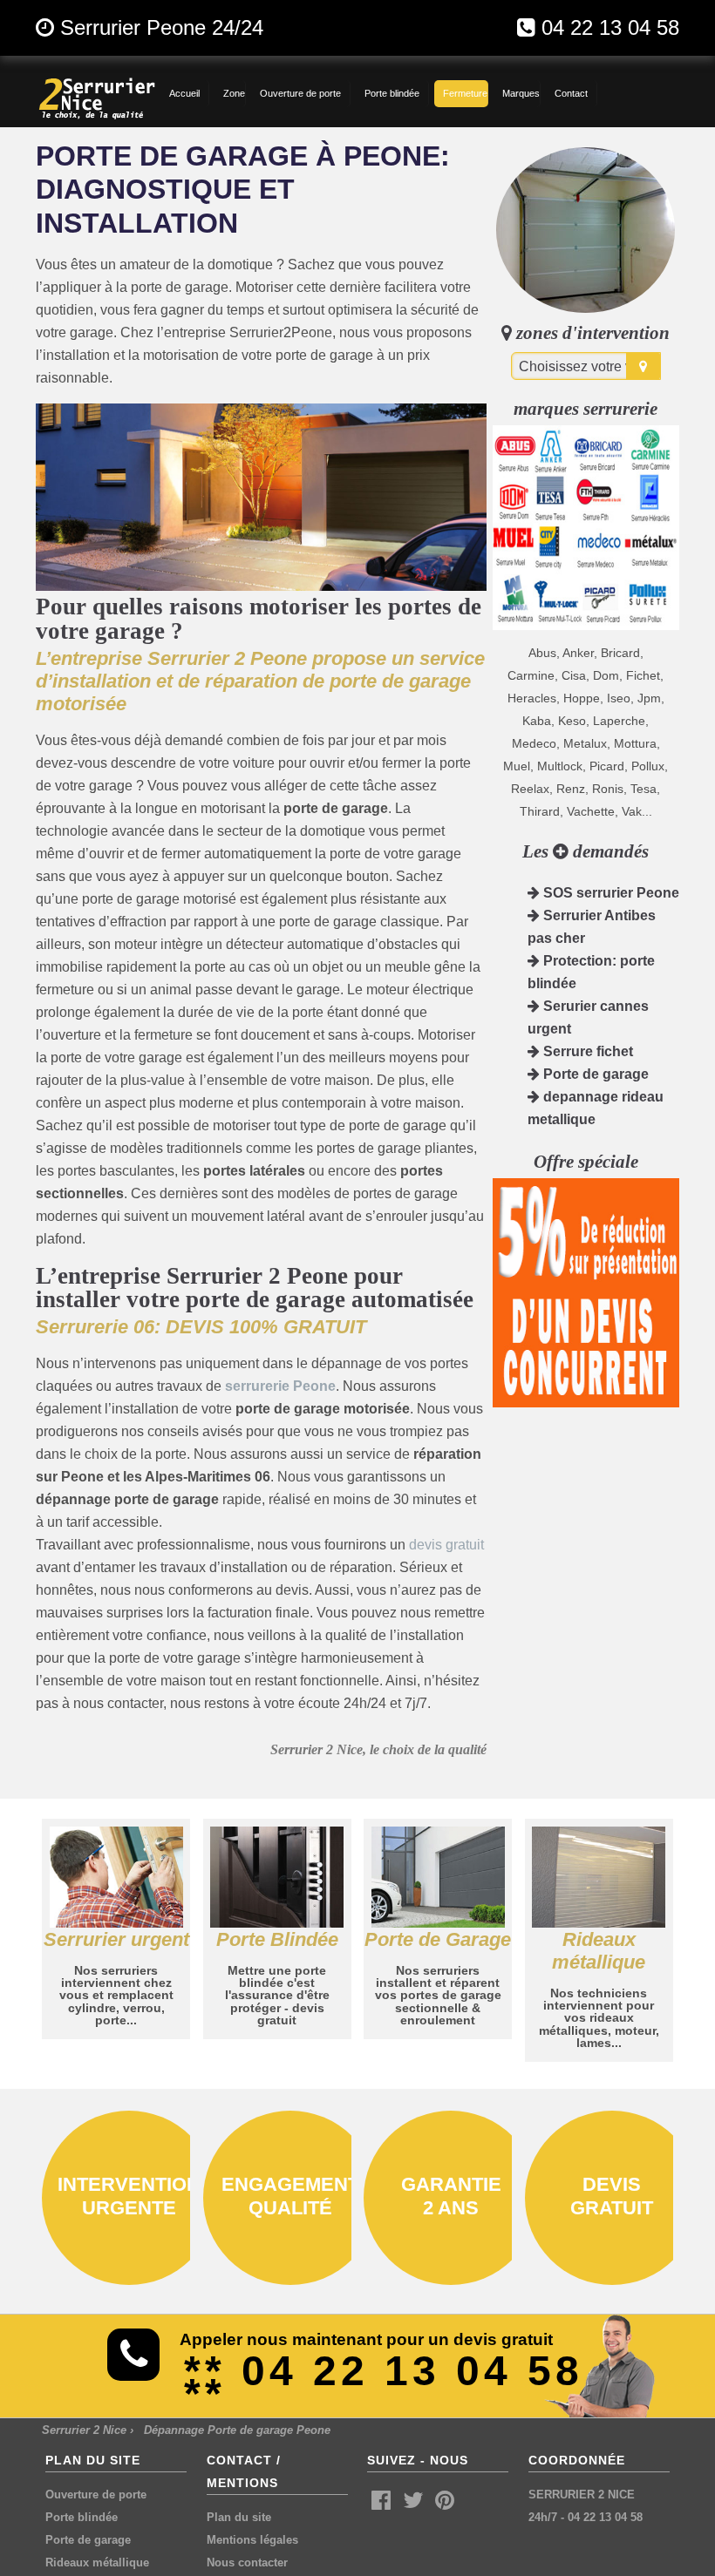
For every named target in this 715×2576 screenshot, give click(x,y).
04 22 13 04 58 (610, 27)
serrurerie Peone (280, 1386)
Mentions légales (252, 2540)
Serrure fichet (586, 1051)
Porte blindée (82, 2517)
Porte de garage (594, 1074)
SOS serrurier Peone (609, 893)
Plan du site (239, 2517)
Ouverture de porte (96, 2495)
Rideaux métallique (97, 2562)
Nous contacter (247, 2562)
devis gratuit (446, 1545)
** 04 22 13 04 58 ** (384, 2382)
